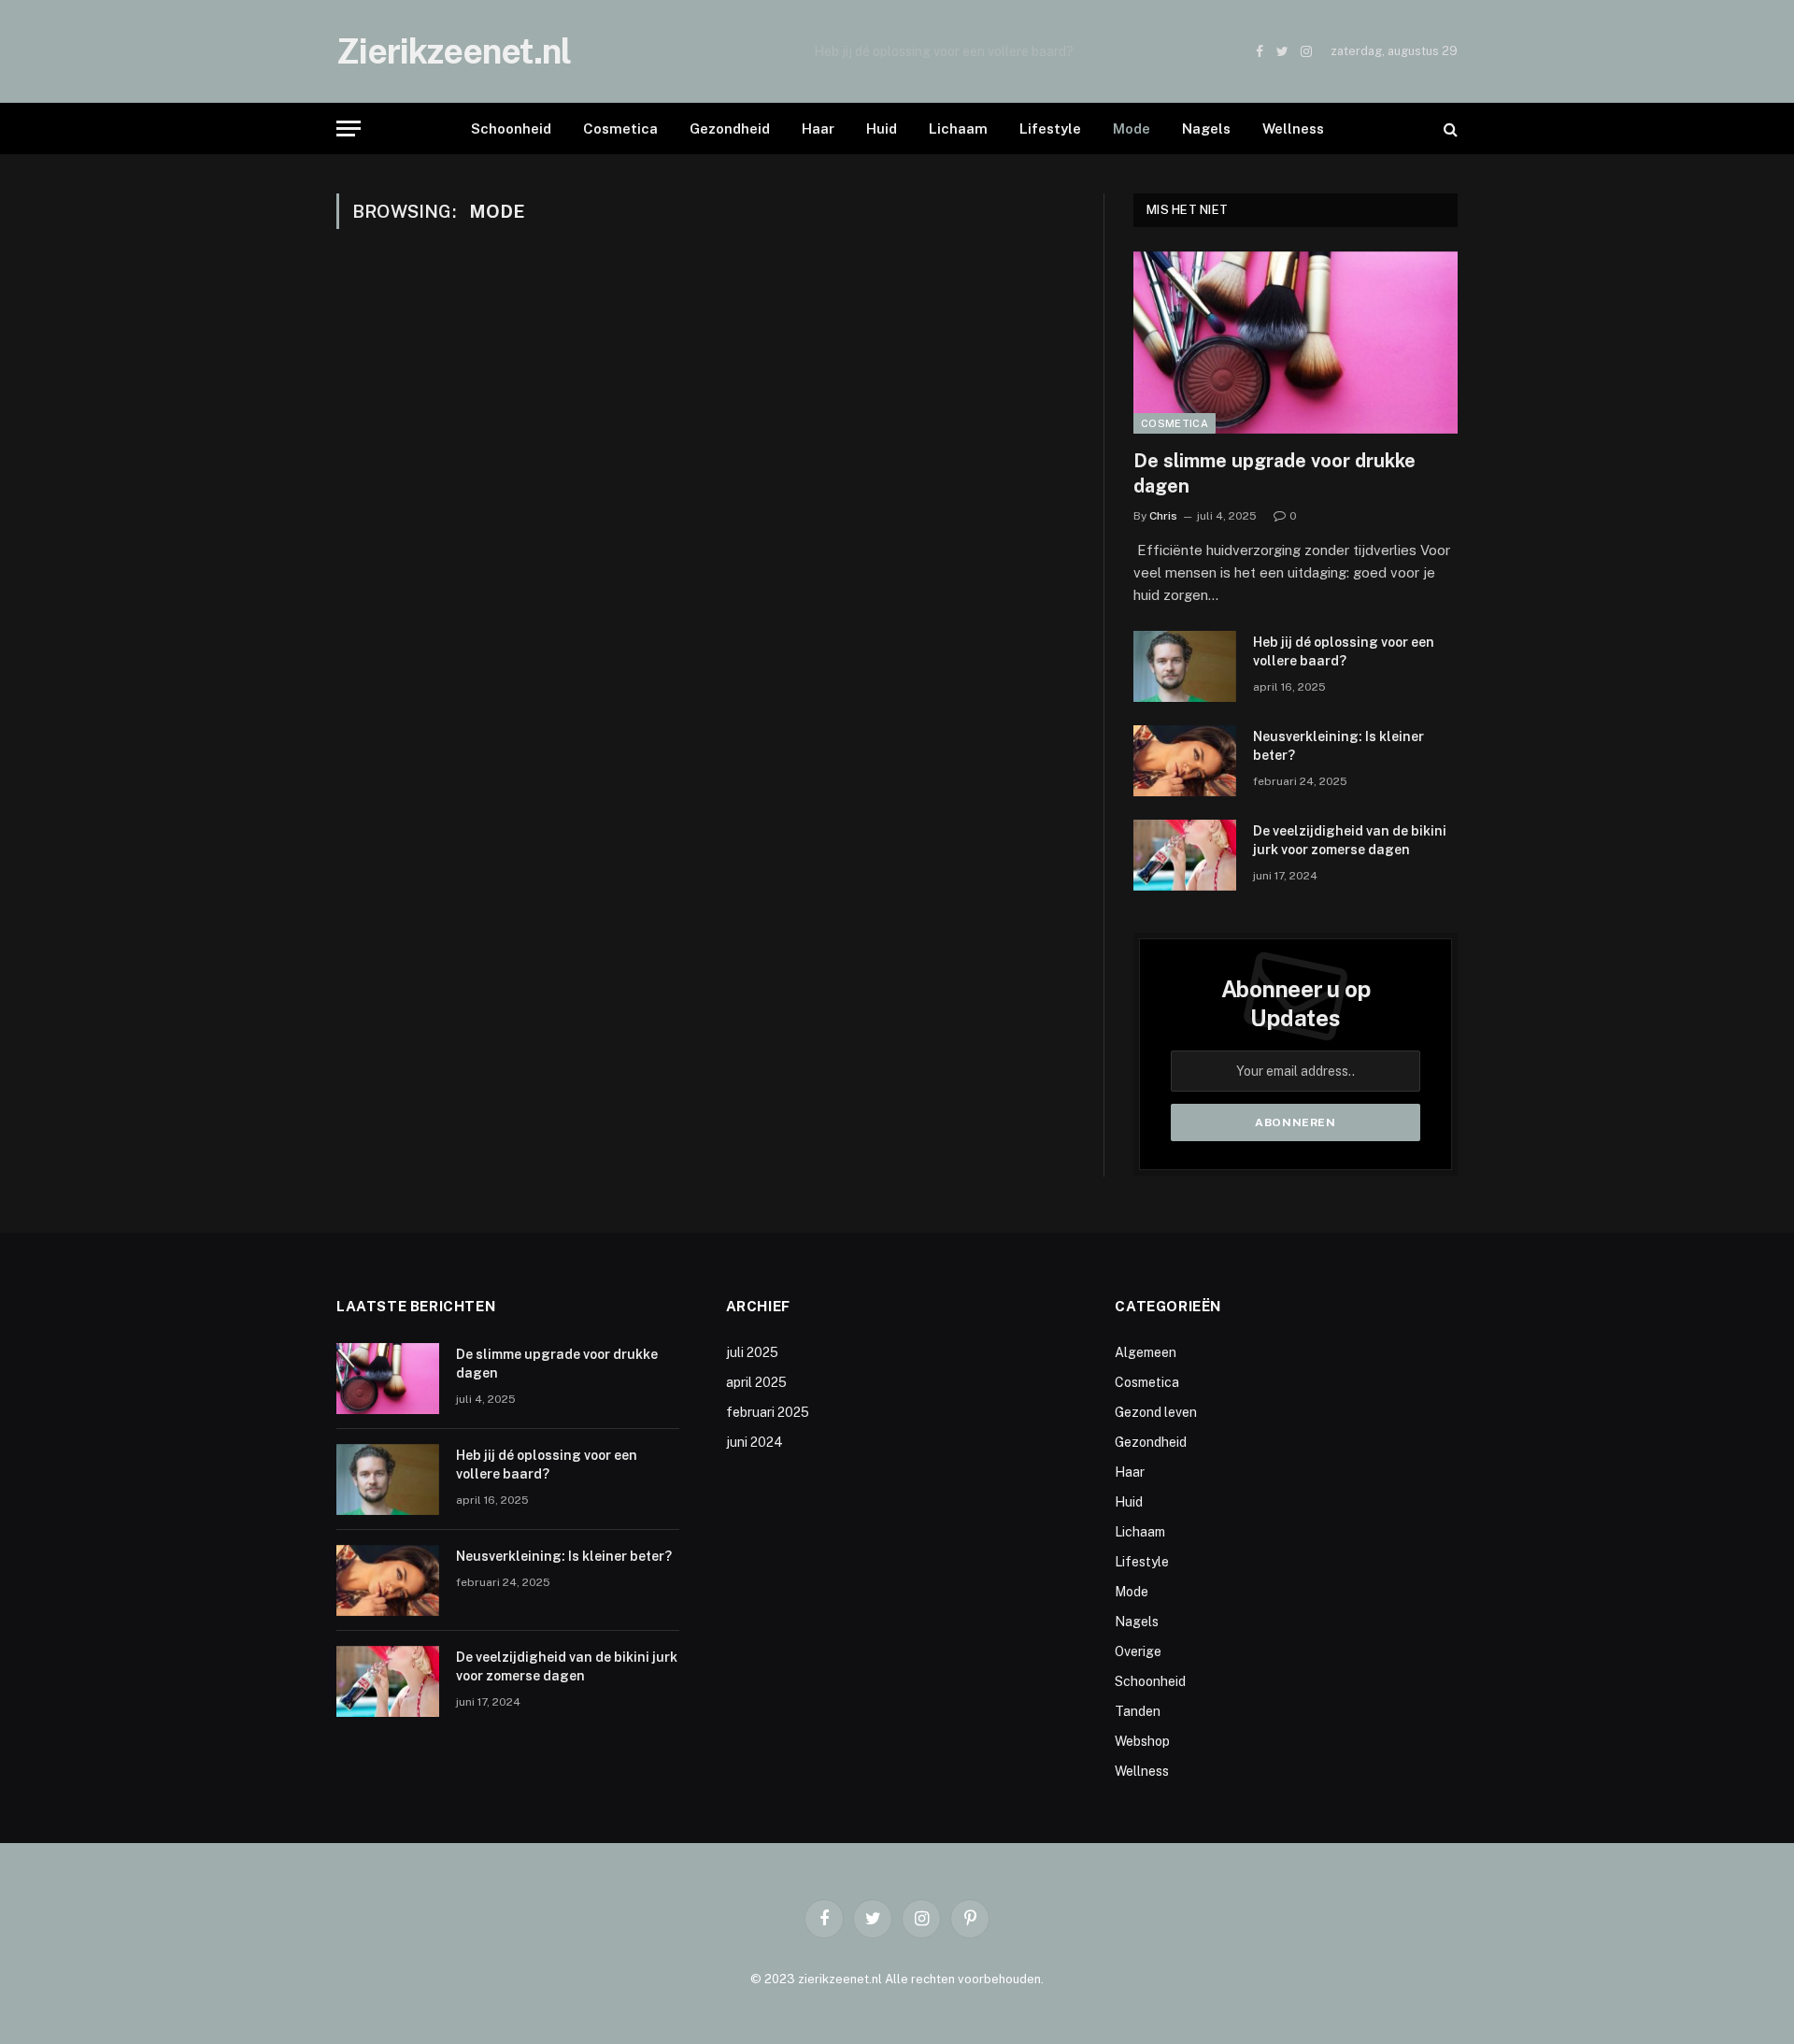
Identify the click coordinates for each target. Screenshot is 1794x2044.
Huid (882, 129)
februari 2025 (768, 1412)
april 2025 (756, 1382)
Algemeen (1146, 1352)
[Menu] (349, 129)
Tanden (1138, 1711)
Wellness (1293, 129)
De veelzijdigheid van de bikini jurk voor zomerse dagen (1350, 840)
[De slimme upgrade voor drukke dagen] (1296, 343)
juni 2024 (755, 1442)
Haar (818, 129)
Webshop (1142, 1741)
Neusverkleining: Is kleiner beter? (1338, 746)
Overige (1138, 1651)
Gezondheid (730, 129)
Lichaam (958, 129)
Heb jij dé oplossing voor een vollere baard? (944, 51)
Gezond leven (1156, 1412)
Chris (1163, 516)
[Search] (1449, 129)
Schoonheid (511, 129)
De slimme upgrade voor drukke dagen (1274, 473)
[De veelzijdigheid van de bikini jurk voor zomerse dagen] (1185, 855)
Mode (1132, 129)
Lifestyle (1050, 129)
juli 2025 (752, 1352)
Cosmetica (620, 129)
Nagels (1206, 129)
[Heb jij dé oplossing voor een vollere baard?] (1185, 666)
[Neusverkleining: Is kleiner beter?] (1185, 761)
